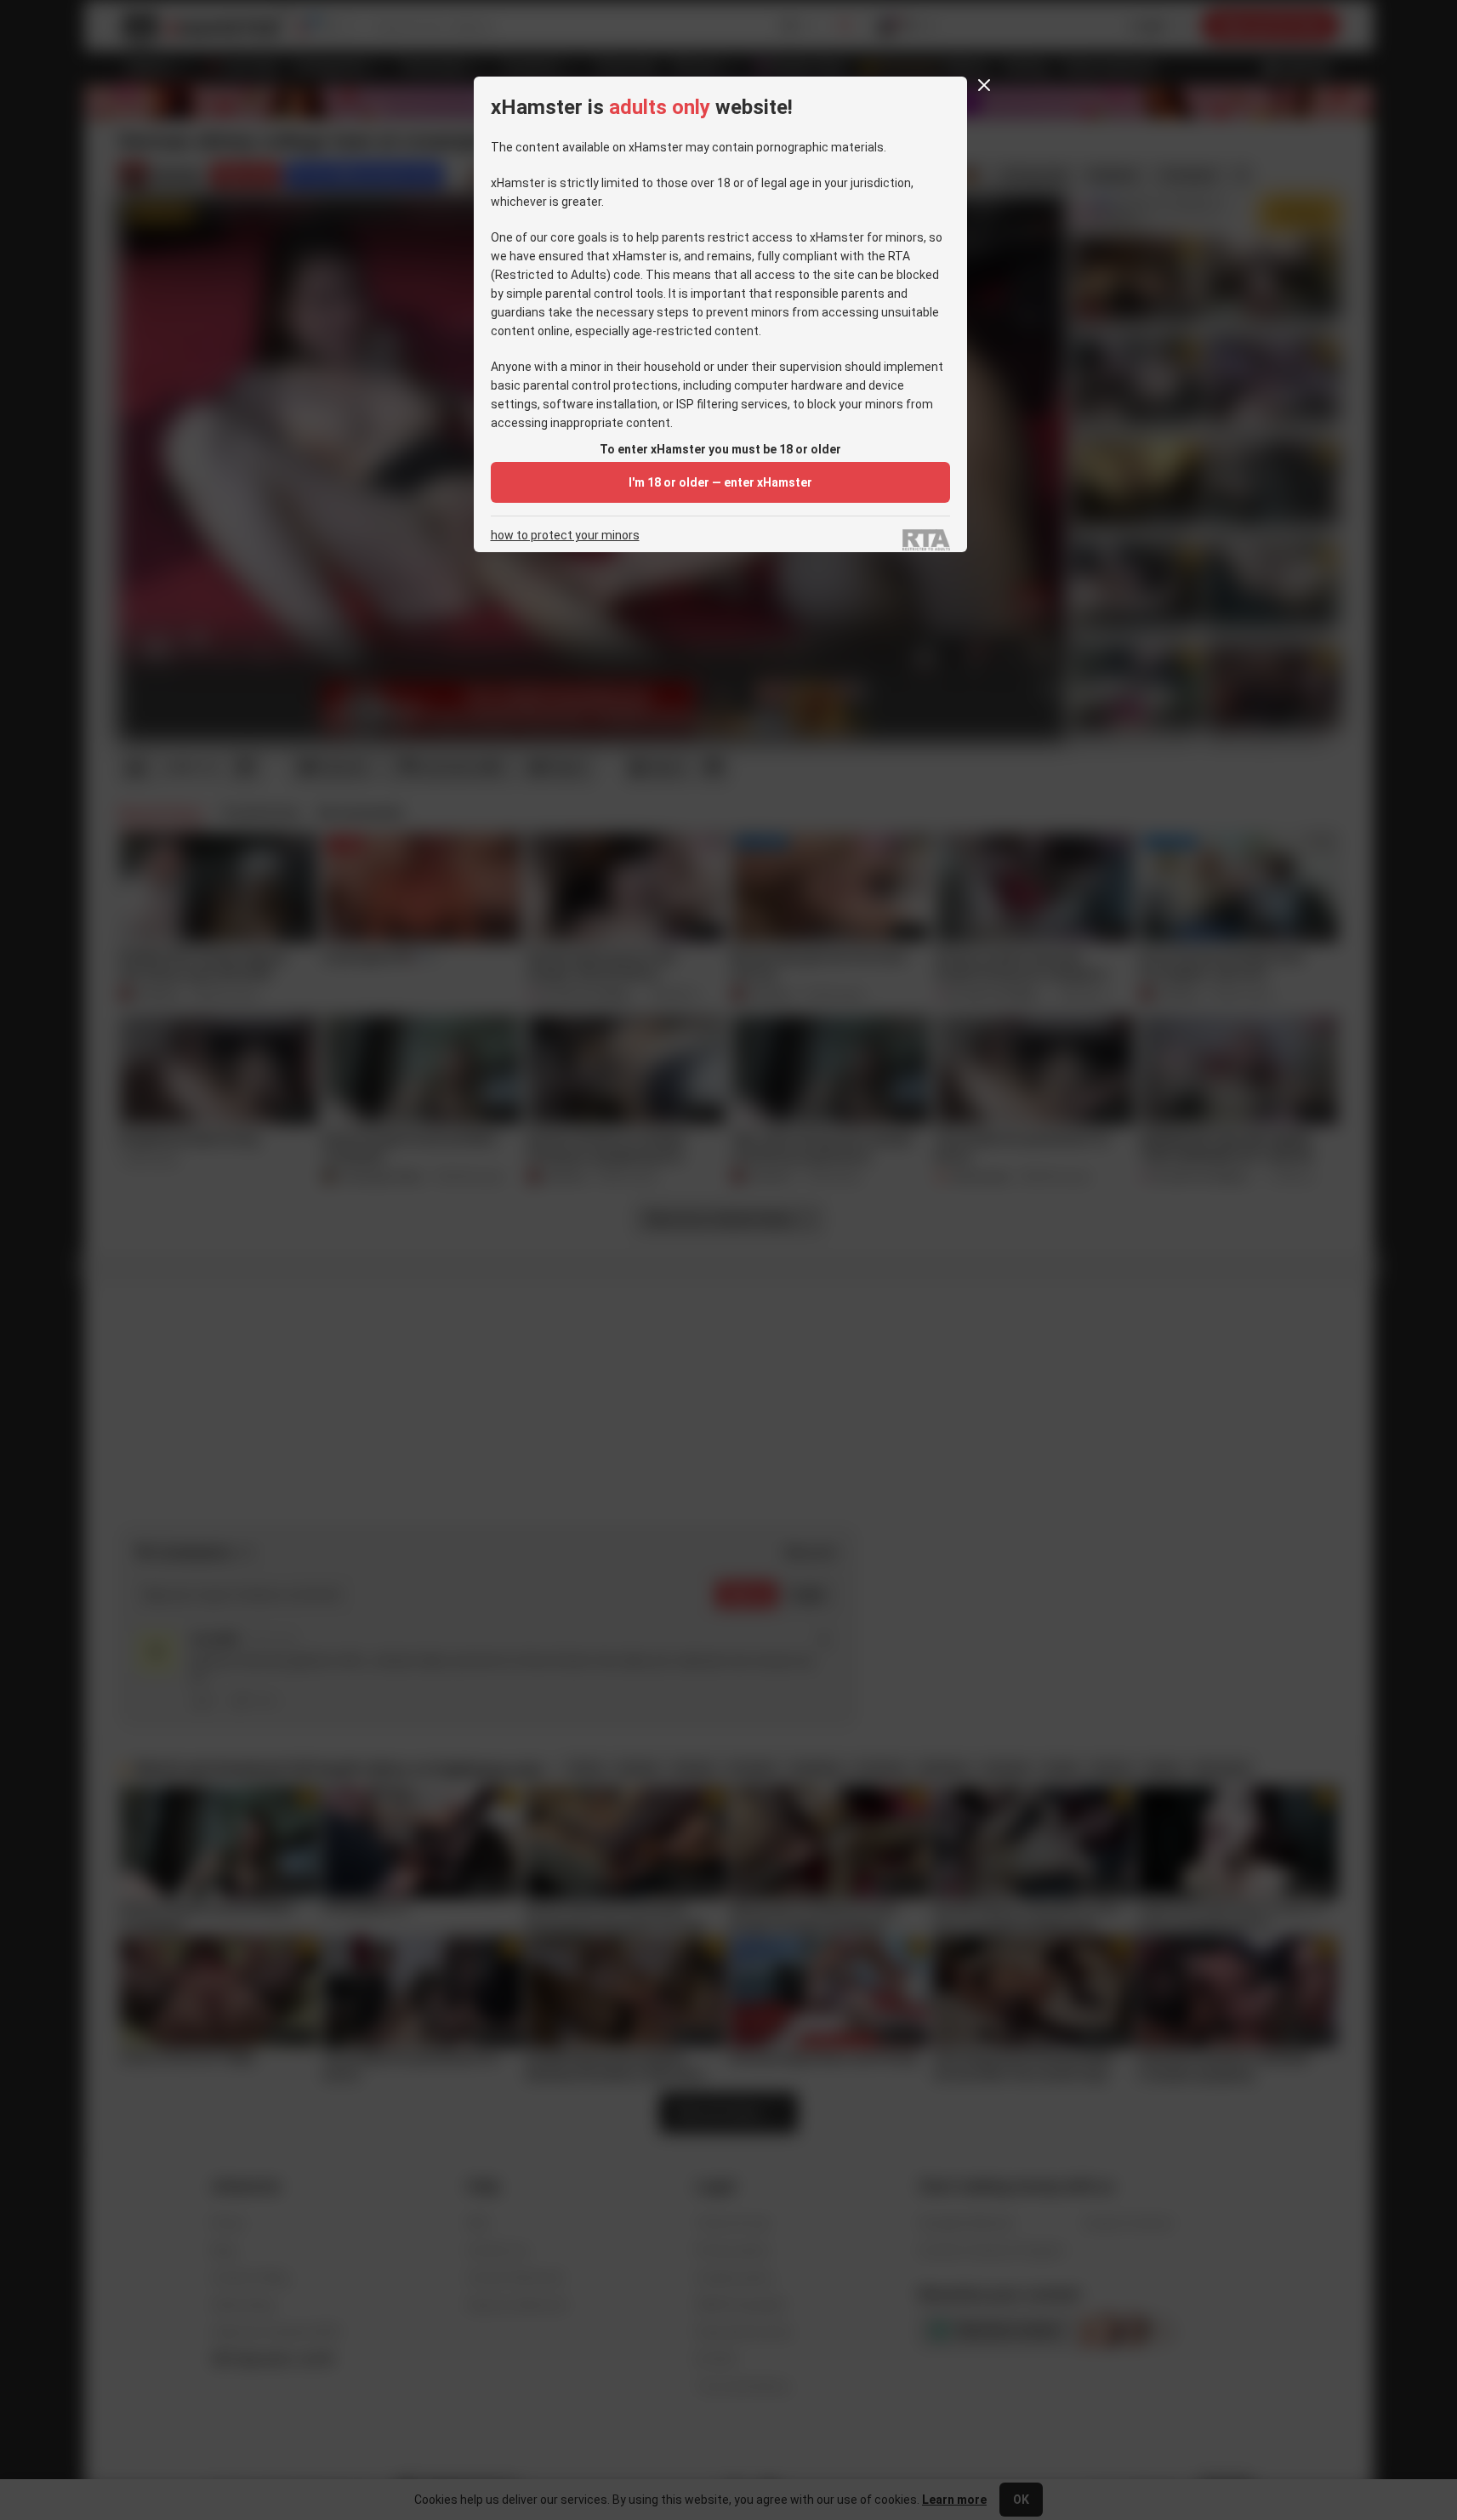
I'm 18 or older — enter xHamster (720, 482)
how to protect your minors (565, 536)
